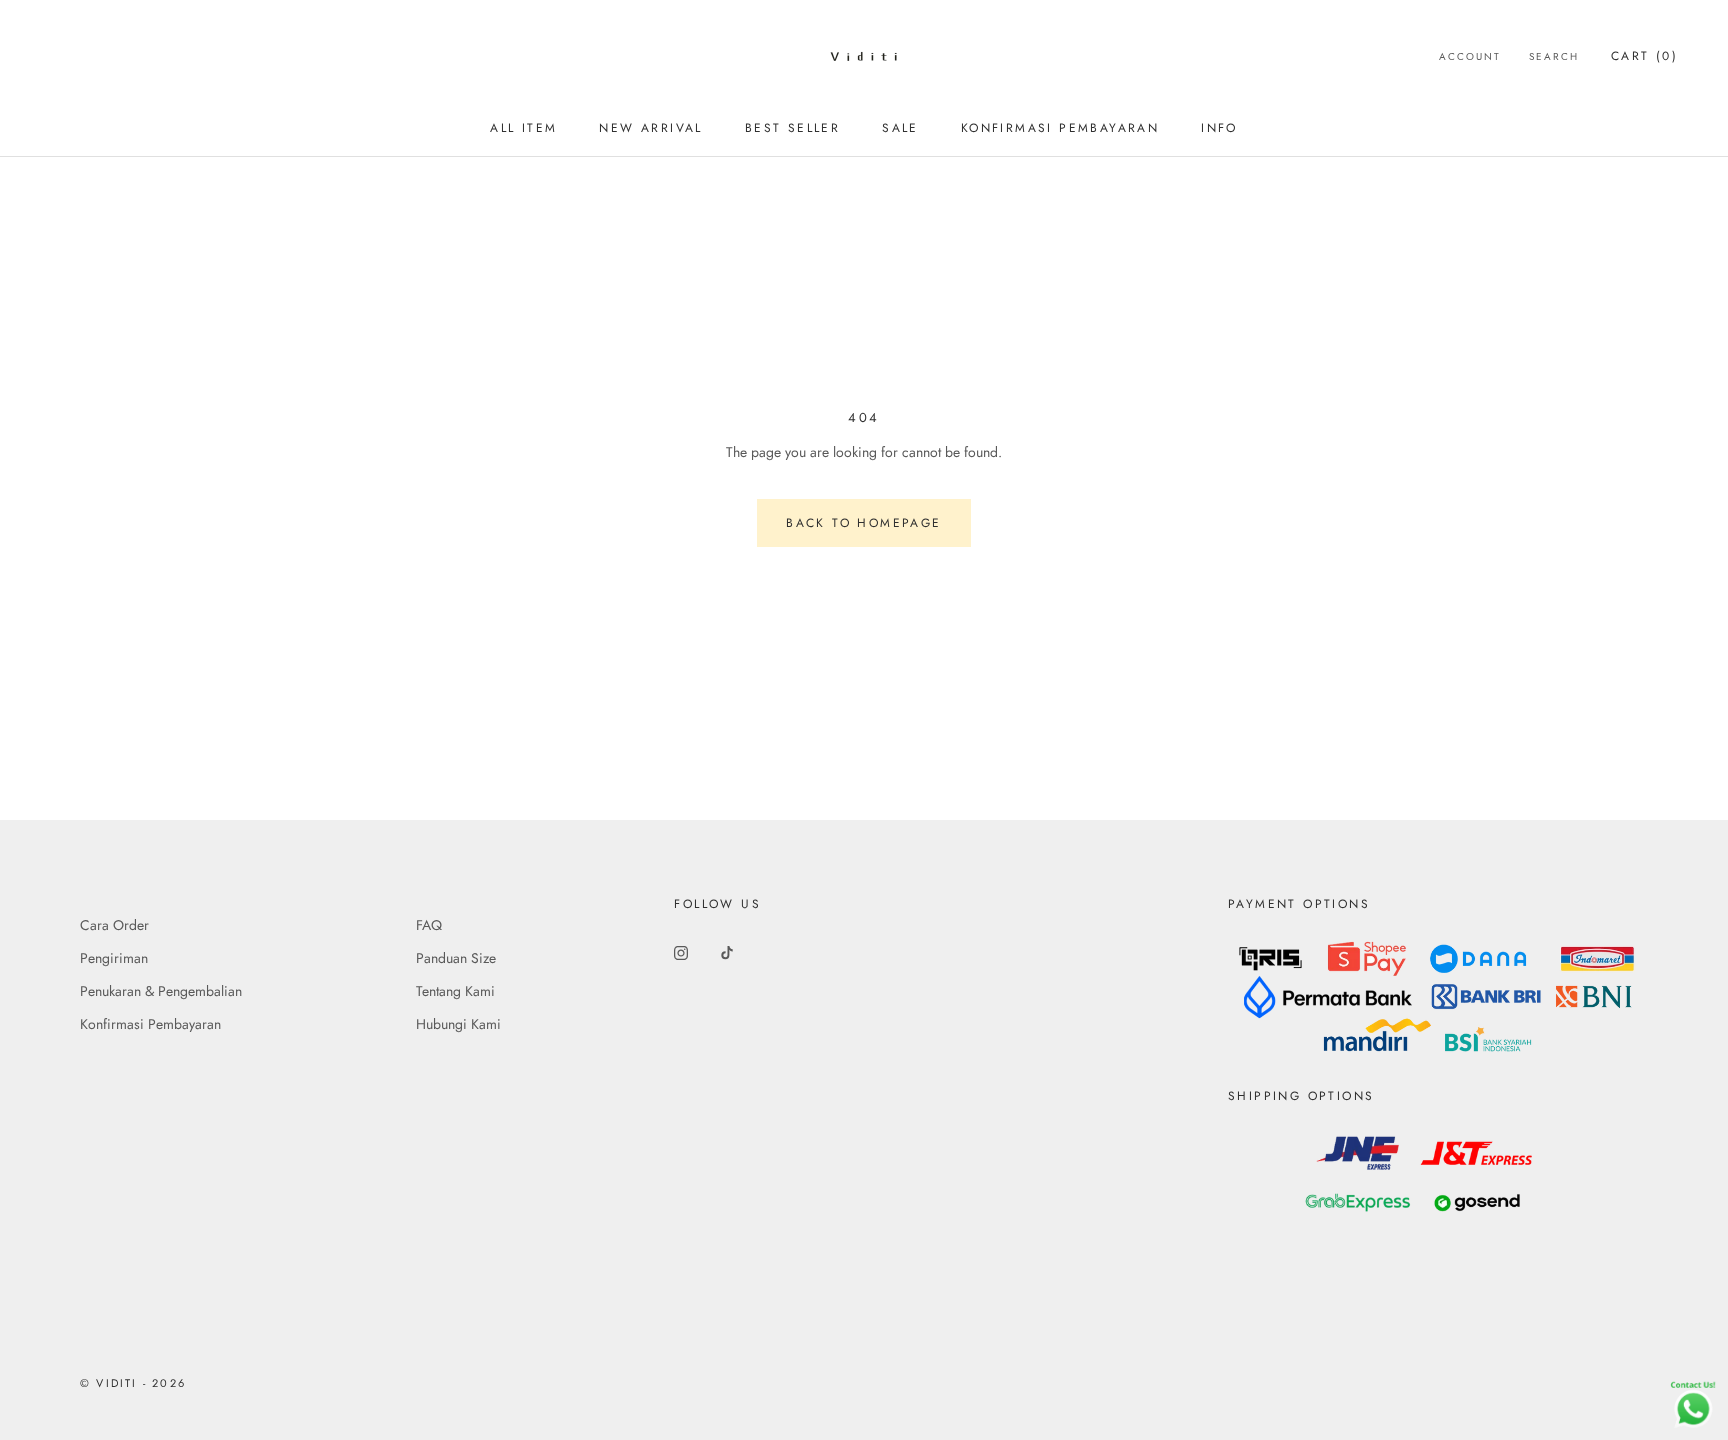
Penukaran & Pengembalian (161, 991)
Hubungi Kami (458, 1024)
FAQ (429, 925)
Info (1219, 128)
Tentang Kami (455, 991)
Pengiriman (114, 958)
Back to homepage (863, 523)
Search (1554, 56)
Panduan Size (456, 958)
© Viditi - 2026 (133, 1383)
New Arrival (650, 128)
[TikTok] (727, 951)
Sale (900, 128)
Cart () (1644, 56)
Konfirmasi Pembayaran (1060, 128)
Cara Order (114, 925)
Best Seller (792, 128)
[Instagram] (681, 951)
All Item (523, 128)
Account (1470, 56)
